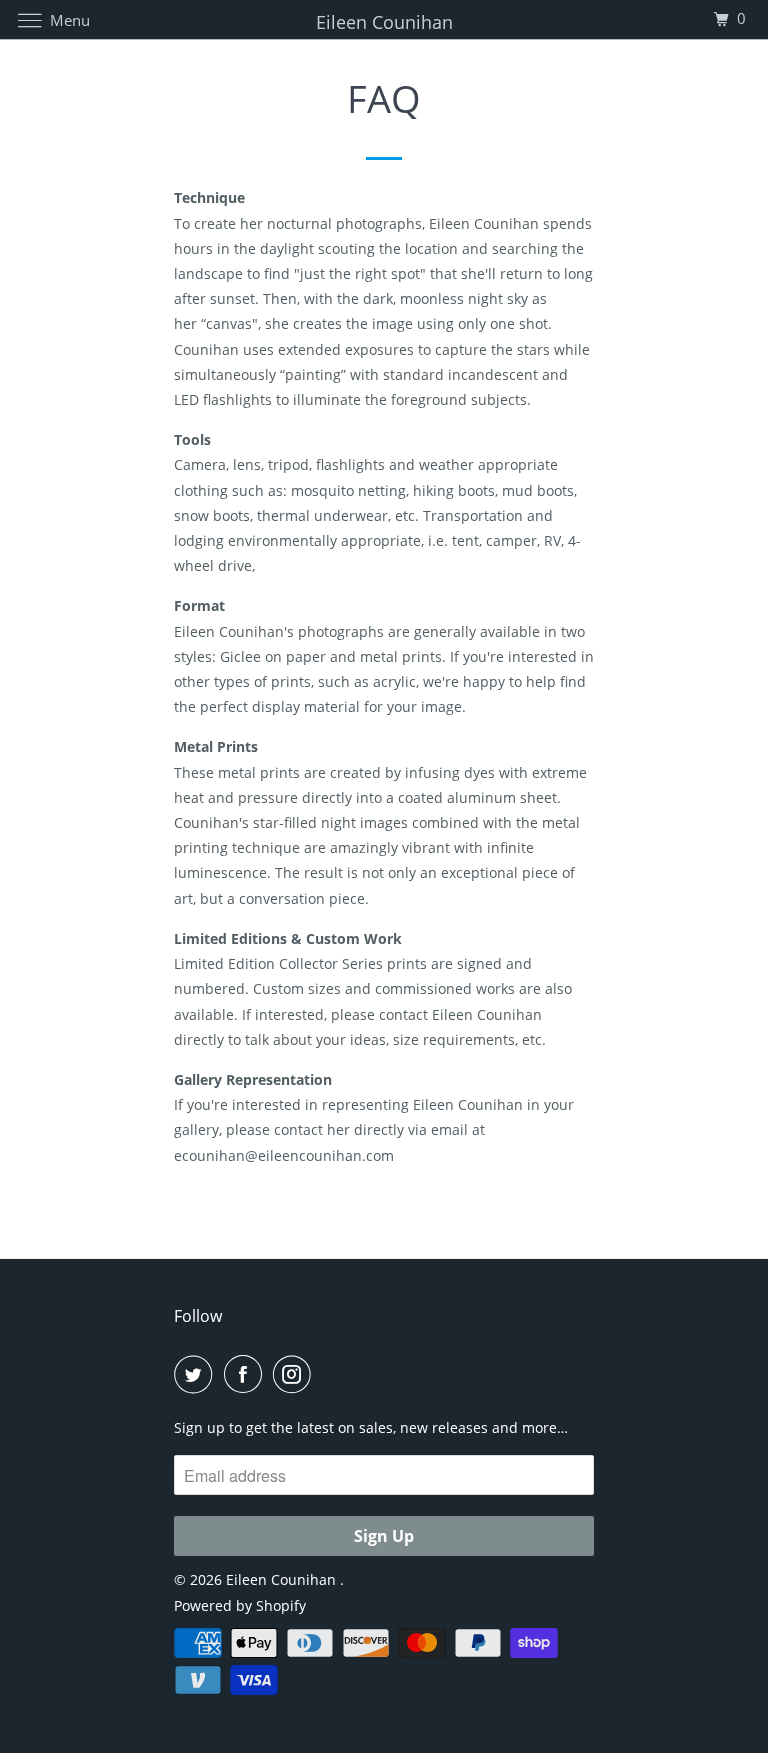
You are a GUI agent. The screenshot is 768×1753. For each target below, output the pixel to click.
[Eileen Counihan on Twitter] (197, 1374)
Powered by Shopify (240, 1605)
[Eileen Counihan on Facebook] (247, 1374)
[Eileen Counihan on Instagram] (296, 1374)
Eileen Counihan (283, 1579)
